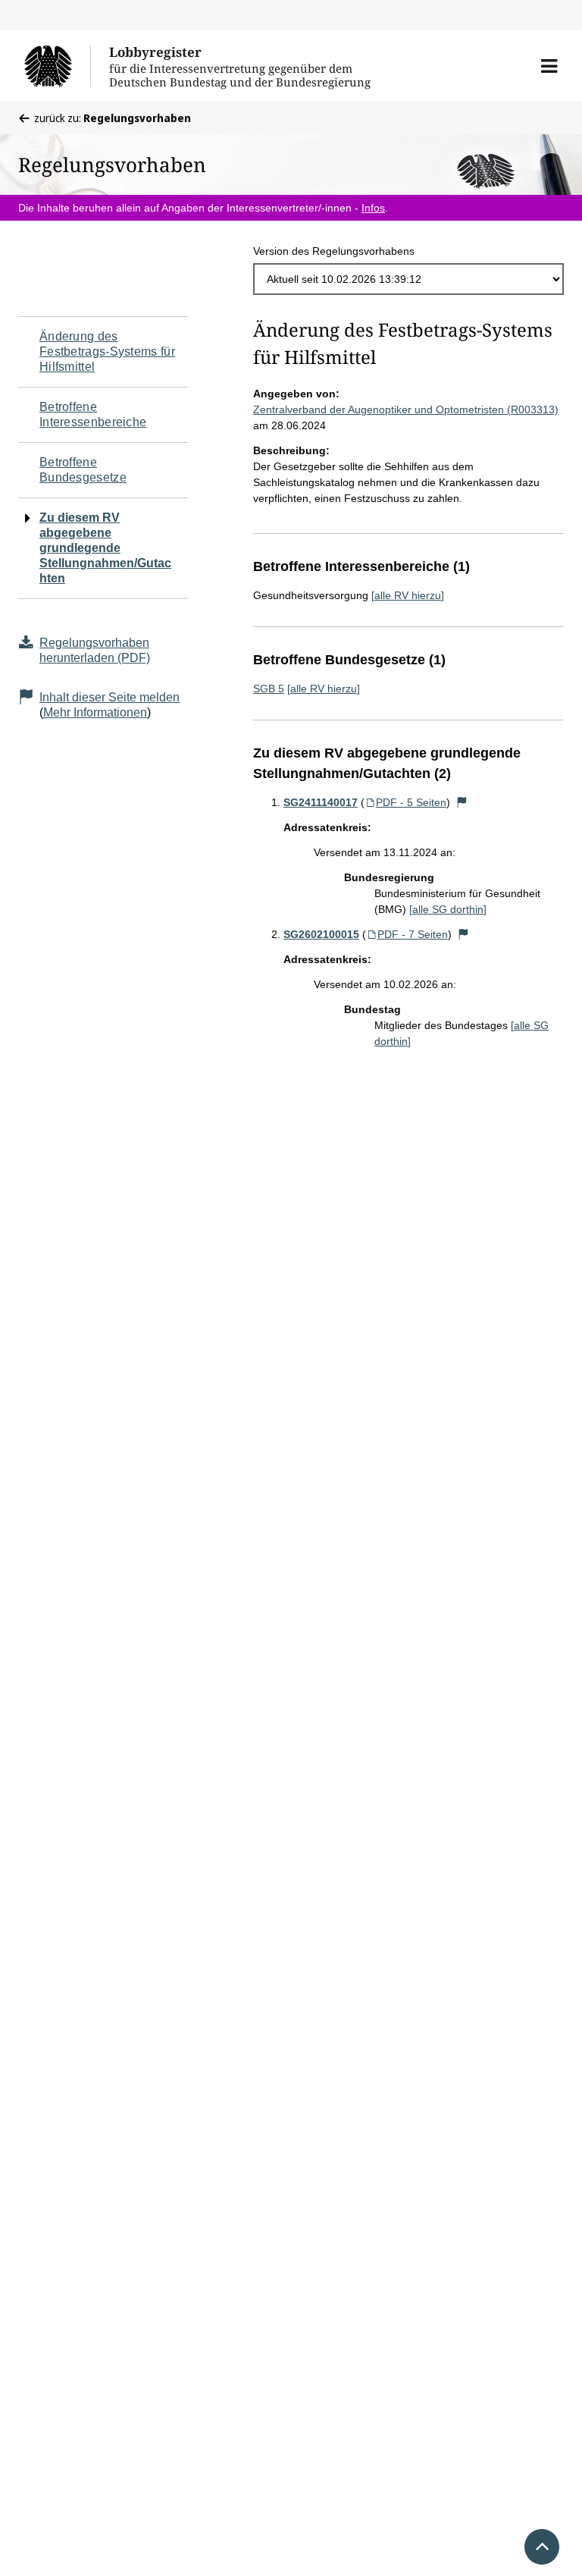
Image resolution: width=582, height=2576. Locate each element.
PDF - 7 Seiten (413, 934)
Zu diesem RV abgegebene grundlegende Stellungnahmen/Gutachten (105, 548)
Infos (373, 208)
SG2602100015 (321, 934)
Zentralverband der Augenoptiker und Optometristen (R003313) (406, 409)
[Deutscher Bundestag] (57, 66)
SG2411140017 (321, 802)
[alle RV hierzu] (408, 595)
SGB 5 (269, 689)
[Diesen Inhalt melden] (462, 802)
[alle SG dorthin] (448, 909)
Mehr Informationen (95, 712)
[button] (549, 66)
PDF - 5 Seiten (411, 802)
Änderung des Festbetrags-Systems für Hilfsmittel (107, 351)
